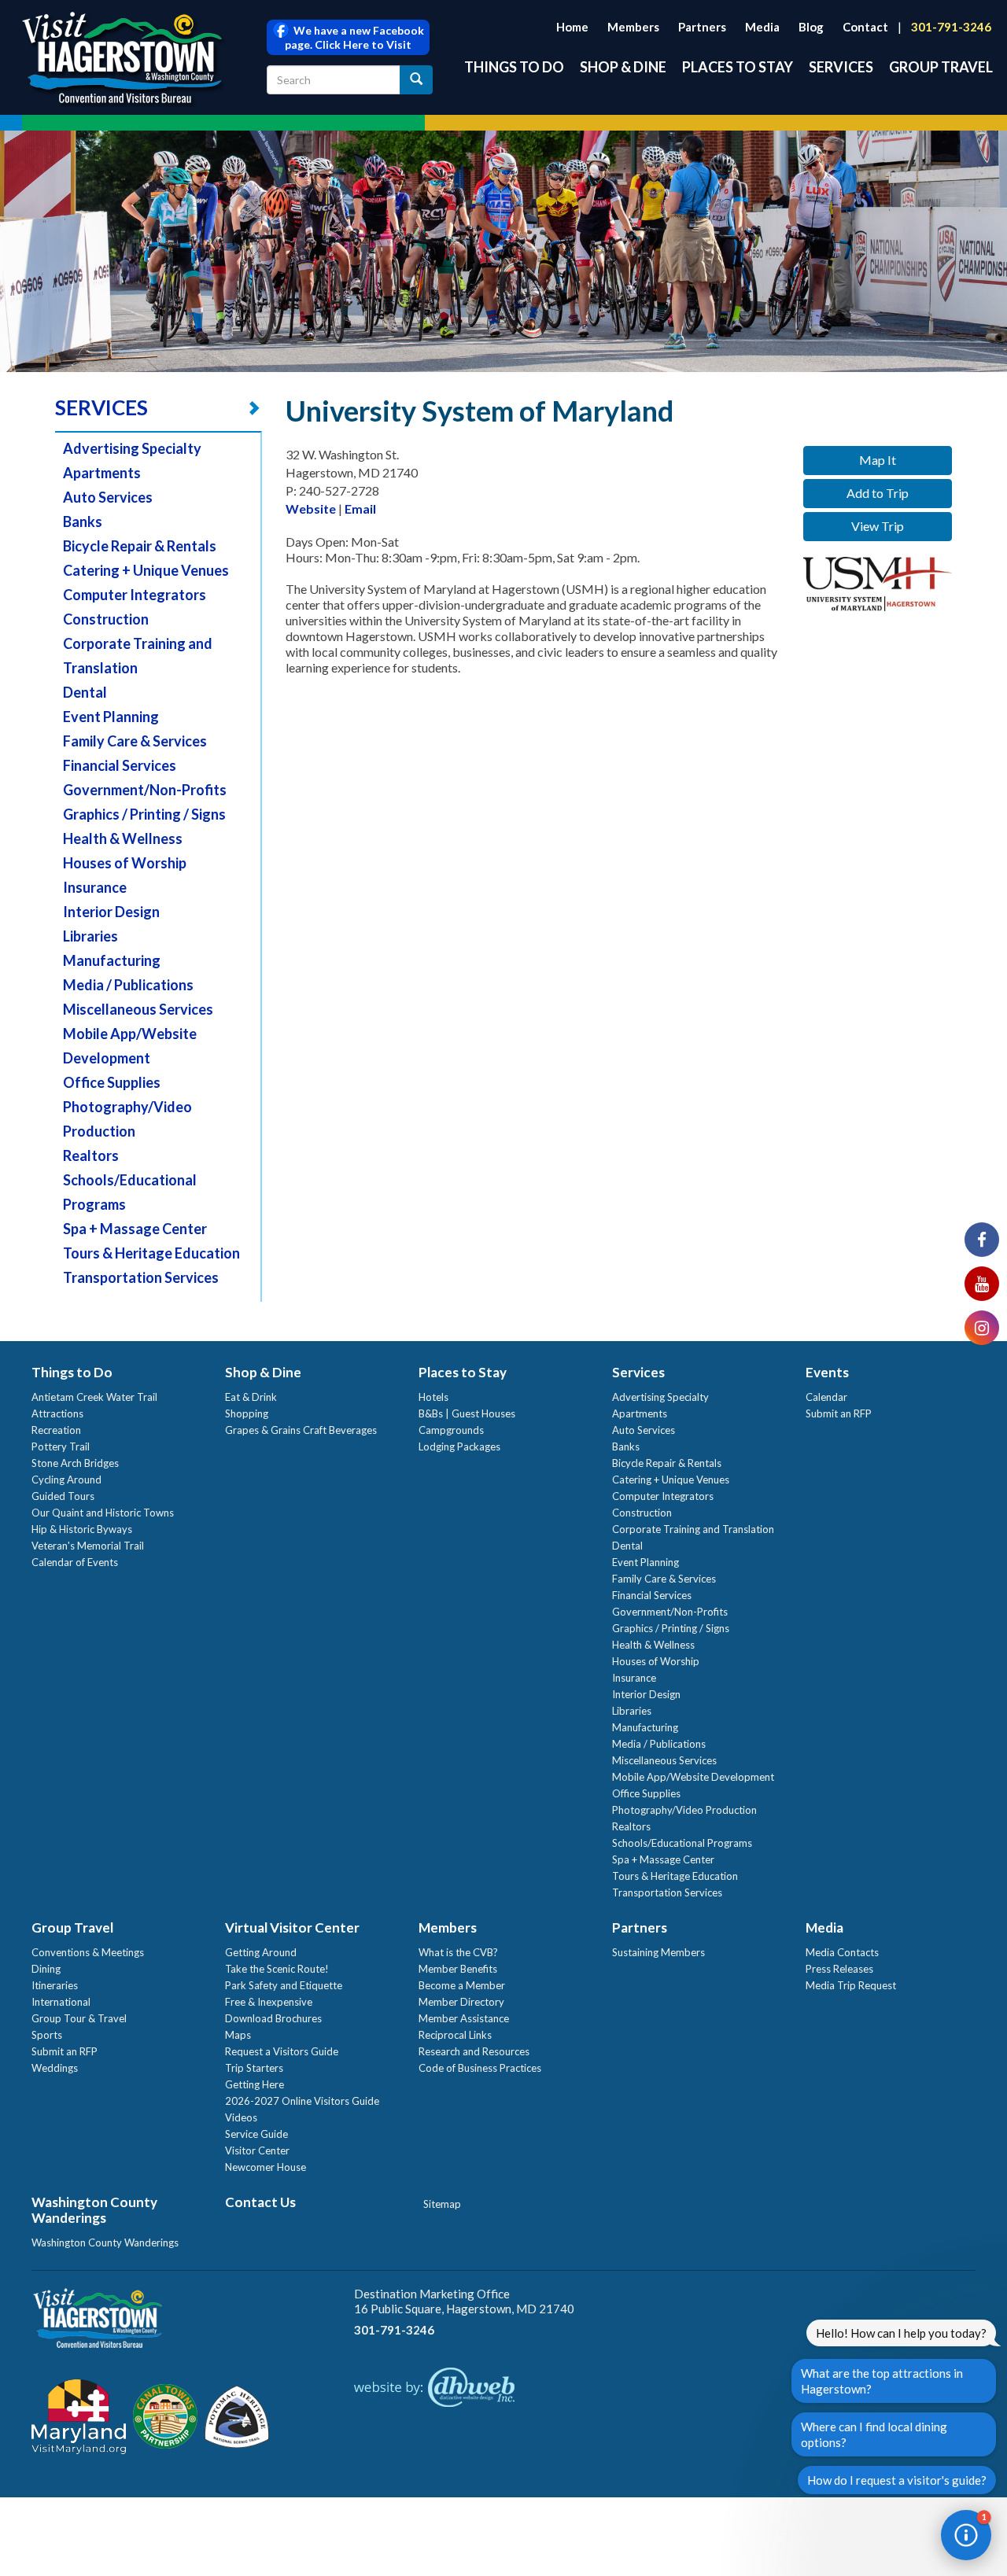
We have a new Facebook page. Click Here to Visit (354, 37)
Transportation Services (141, 1277)
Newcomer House (266, 2167)
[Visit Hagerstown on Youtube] (982, 1284)
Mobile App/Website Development (693, 1777)
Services (841, 67)
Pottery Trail (61, 1446)
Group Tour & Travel (79, 2018)
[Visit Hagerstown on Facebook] (982, 1240)
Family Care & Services (135, 741)
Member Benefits (458, 1969)
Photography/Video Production (684, 1810)
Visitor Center (257, 2150)
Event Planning (111, 717)
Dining (46, 1969)
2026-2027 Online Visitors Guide (302, 2101)
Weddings (55, 2068)
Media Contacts (842, 1952)
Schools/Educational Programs (682, 1843)
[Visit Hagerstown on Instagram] (982, 1328)
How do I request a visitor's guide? (897, 2480)
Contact (865, 27)
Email (360, 509)
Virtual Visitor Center (292, 1927)
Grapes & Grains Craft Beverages (301, 1430)
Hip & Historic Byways (82, 1529)
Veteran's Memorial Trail (88, 1546)
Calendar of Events (75, 1562)
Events (827, 1372)
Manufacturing (112, 960)
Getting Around (261, 1952)
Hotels (433, 1397)
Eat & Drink (251, 1397)
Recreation (56, 1430)
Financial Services (120, 765)
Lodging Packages (459, 1446)
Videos (241, 2117)
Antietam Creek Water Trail (94, 1397)
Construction (106, 619)
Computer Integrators (135, 595)
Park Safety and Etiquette (284, 1985)
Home (572, 27)
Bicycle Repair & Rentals (140, 546)
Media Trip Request (851, 1985)
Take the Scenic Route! (277, 1969)
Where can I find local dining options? (874, 2434)
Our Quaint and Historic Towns (103, 1513)
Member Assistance (464, 2018)
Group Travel (941, 67)
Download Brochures (273, 2018)
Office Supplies (112, 1082)
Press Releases (839, 1969)
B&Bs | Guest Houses (467, 1413)
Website (311, 509)
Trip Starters (254, 2068)
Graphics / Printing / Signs (144, 814)
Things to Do (514, 67)
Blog (811, 27)
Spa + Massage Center (135, 1229)
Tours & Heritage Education (151, 1253)
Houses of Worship (125, 863)
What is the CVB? (458, 1952)
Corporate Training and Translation (693, 1529)
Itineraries (55, 1985)
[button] (966, 2535)
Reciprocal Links (455, 2035)
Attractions (57, 1413)
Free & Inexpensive (269, 2002)
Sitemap (442, 2204)
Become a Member (462, 1985)
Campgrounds (451, 1430)
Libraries (90, 936)
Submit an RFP (839, 1413)
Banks (83, 521)
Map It (878, 460)
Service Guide (256, 2134)
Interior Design (111, 912)
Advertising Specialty (132, 448)
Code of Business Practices (480, 2068)
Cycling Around (66, 1480)
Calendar (826, 1397)
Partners (702, 27)
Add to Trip (878, 493)
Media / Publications (128, 985)
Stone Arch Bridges (75, 1463)
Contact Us (260, 2202)
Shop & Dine (623, 67)
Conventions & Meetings (88, 1952)
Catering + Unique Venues (146, 570)
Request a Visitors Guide (282, 2051)
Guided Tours (63, 1496)
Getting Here (255, 2084)
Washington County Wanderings (94, 2210)
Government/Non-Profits (145, 790)
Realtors (91, 1155)
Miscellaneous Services (138, 1009)
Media (762, 27)
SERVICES (101, 407)
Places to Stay (738, 67)
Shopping (247, 1413)
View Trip (878, 526)
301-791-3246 (951, 27)
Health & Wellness (123, 838)
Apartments (102, 473)
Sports (47, 2035)
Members (633, 27)
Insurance (95, 887)
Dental (85, 692)
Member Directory (461, 2002)
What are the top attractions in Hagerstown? (882, 2381)
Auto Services (108, 497)
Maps (238, 2035)
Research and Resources (474, 2051)
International (61, 2002)
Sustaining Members (658, 1952)
